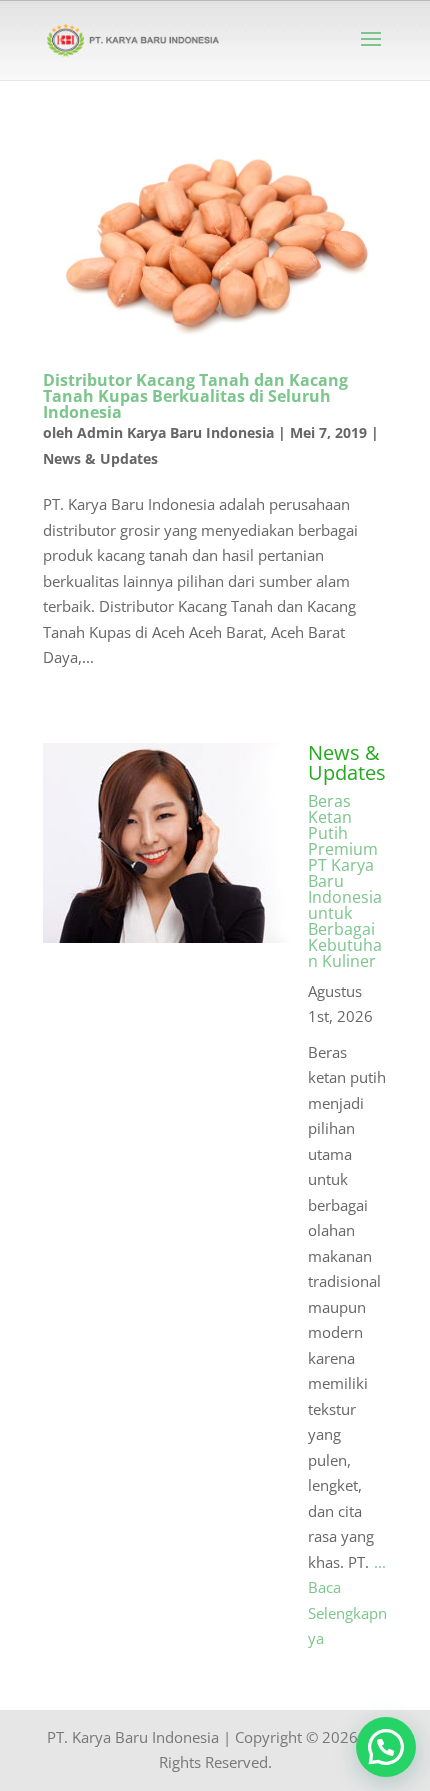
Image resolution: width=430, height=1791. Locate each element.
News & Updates (100, 458)
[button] (386, 1747)
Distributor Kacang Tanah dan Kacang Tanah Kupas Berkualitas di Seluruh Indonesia (195, 396)
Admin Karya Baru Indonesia (175, 432)
